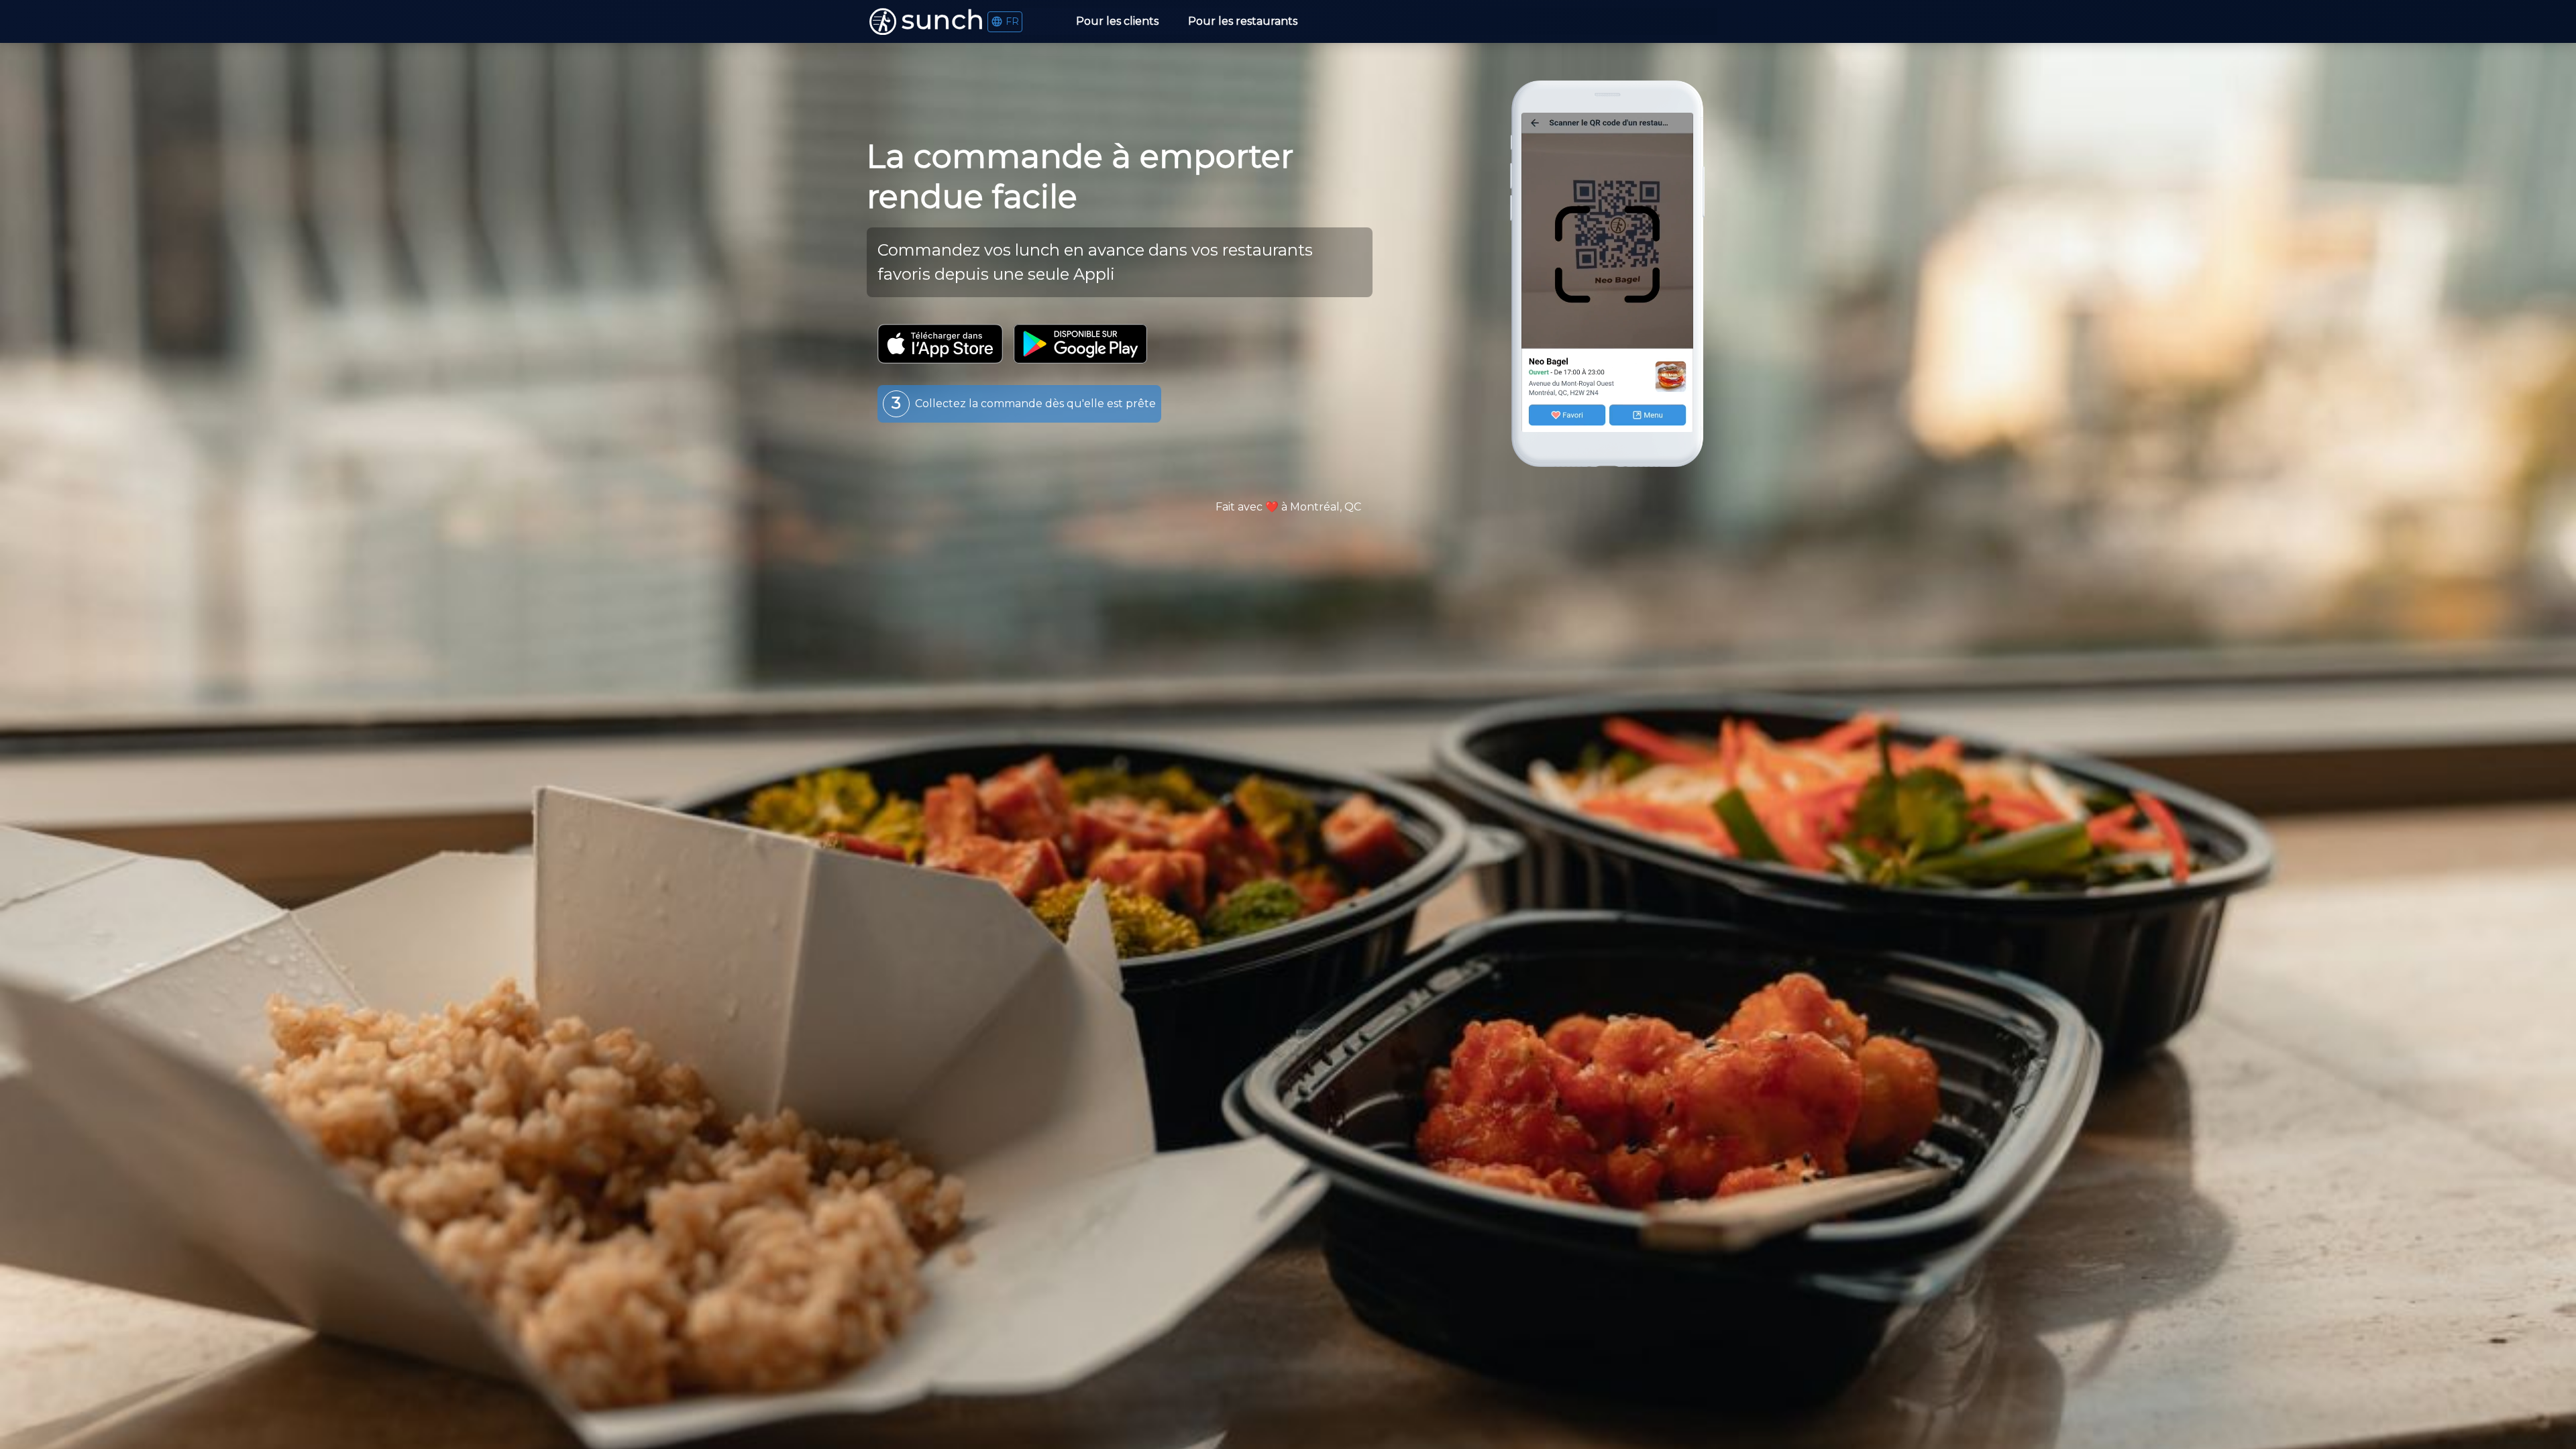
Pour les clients (1117, 21)
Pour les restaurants (1243, 21)
